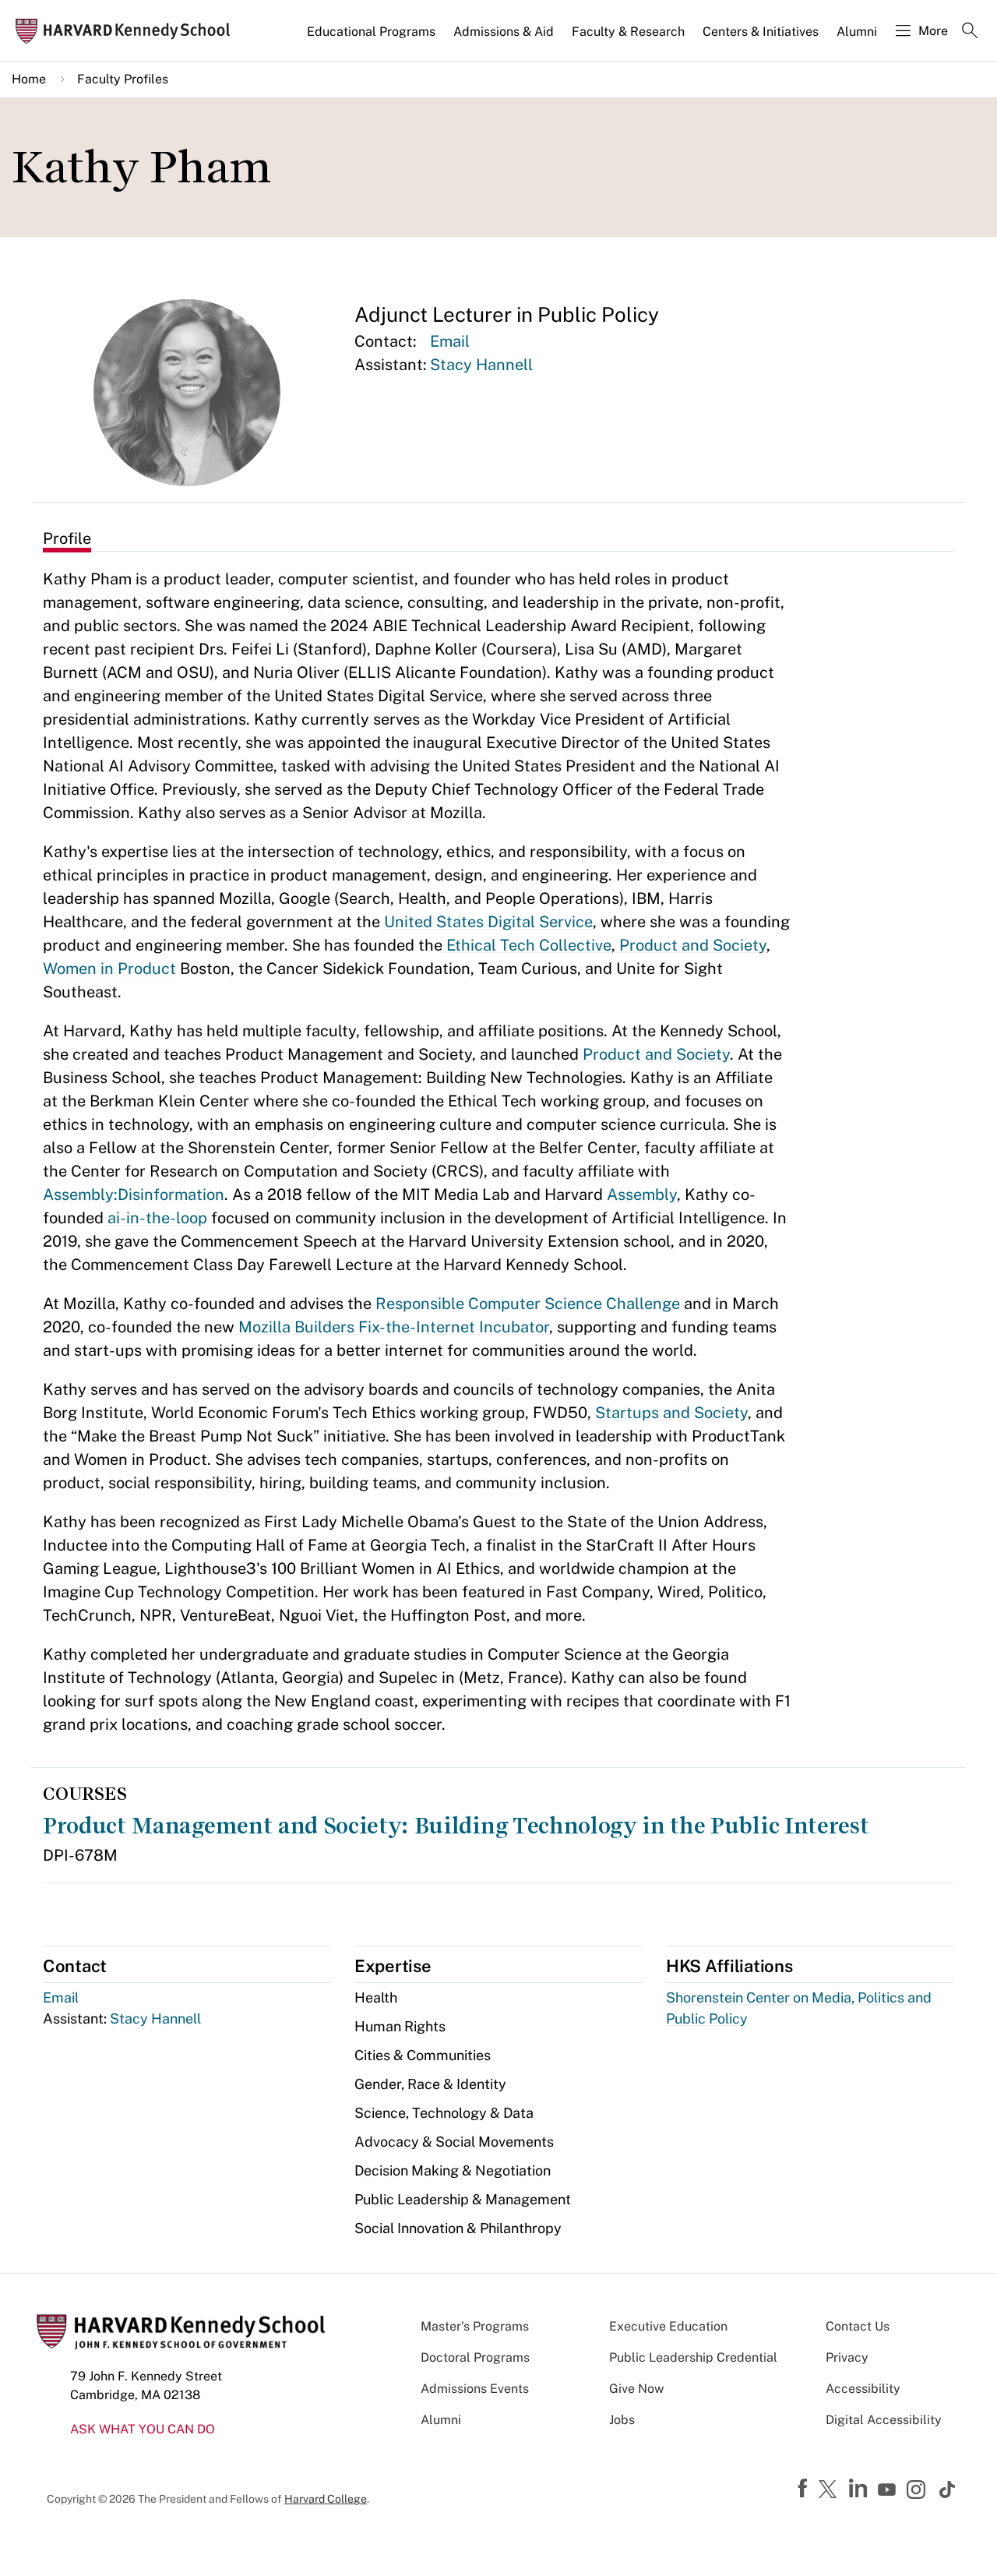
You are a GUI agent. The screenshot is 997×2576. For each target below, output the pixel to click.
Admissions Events (475, 2389)
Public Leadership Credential (693, 2357)
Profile (67, 538)
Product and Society (691, 945)
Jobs (622, 2420)
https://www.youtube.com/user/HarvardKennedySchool (889, 2490)
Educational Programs (371, 32)
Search (970, 32)
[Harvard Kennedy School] (128, 31)
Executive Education (668, 2326)
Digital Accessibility (884, 2420)
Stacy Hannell (481, 365)
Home (29, 79)
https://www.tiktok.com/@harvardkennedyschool (948, 2490)
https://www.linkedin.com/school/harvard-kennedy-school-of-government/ (860, 2489)
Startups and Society (671, 1413)
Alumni (857, 32)
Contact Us (858, 2326)
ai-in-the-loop (155, 1218)
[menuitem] (372, 38)
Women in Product (109, 969)
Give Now (636, 2389)
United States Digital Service (486, 922)
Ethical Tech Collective (527, 945)
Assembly (640, 1194)
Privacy (847, 2357)
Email (450, 341)
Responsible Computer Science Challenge (526, 1304)
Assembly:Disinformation (134, 1194)
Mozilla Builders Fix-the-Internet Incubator (392, 1327)
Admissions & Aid (504, 32)
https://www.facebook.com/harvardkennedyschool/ (805, 2489)
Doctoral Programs (475, 2357)
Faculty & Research (628, 32)
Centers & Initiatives (761, 32)
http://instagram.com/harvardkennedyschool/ (918, 2491)
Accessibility (863, 2389)
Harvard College (326, 2499)
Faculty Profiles (123, 79)
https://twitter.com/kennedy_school (830, 2490)
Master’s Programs (475, 2326)
